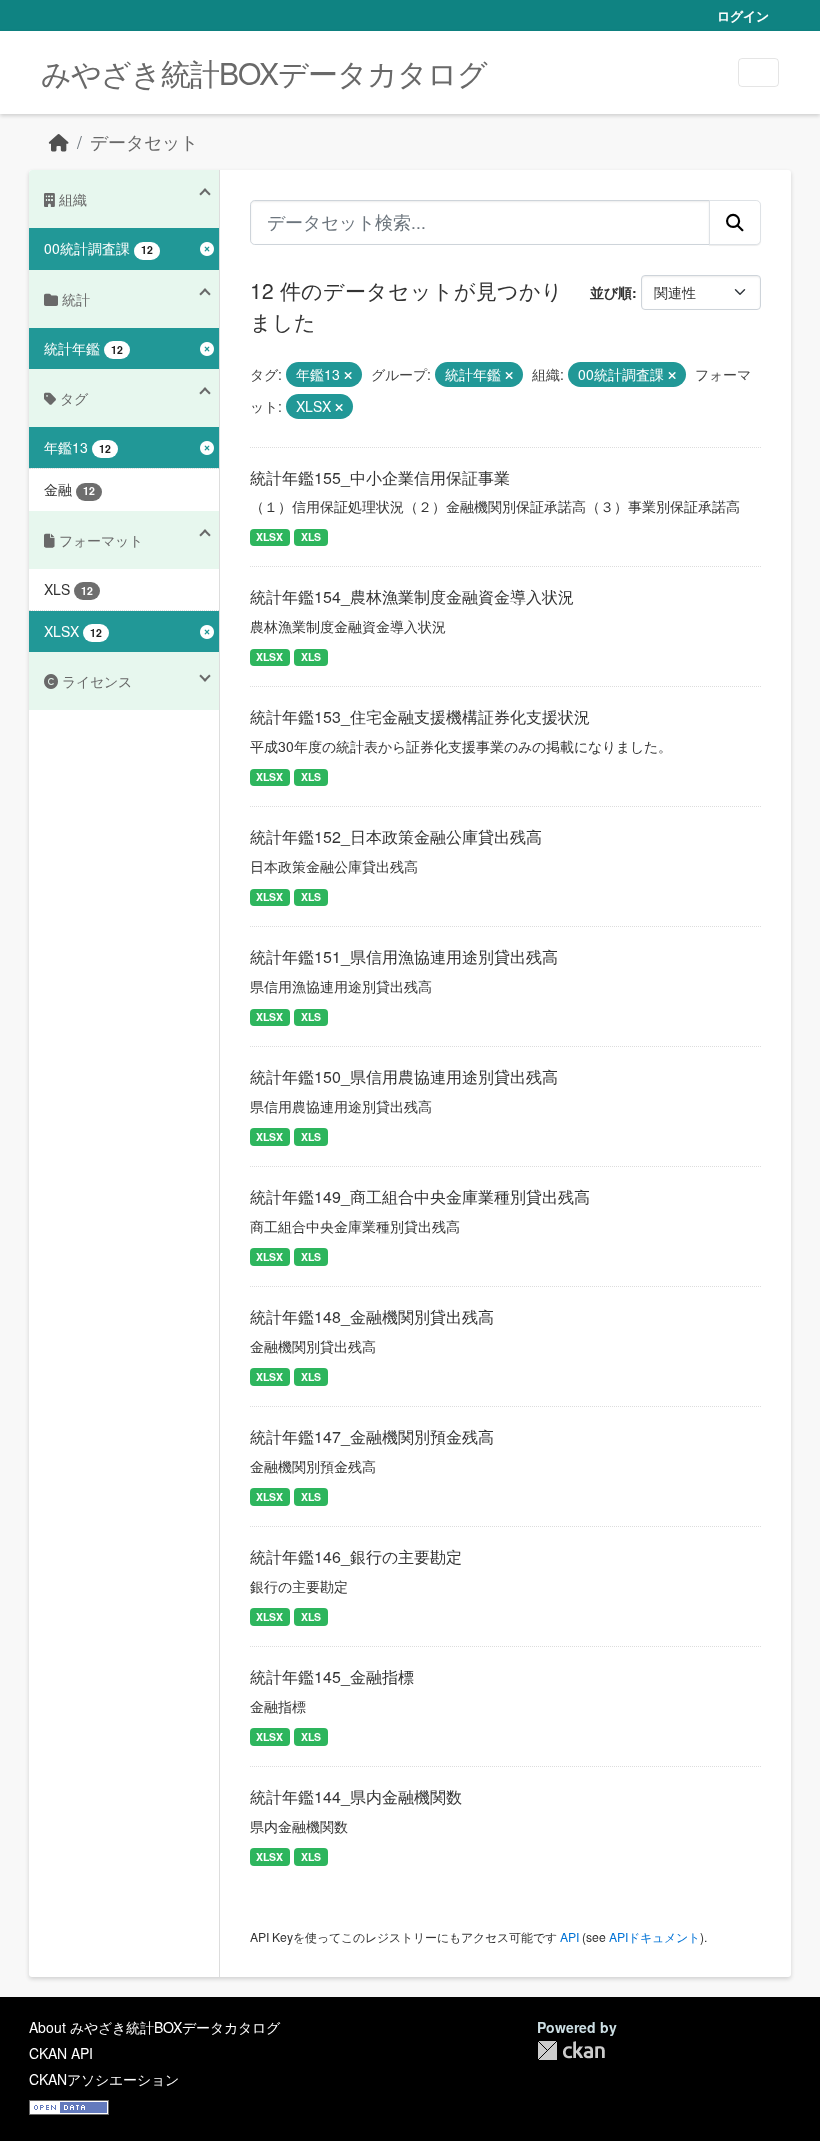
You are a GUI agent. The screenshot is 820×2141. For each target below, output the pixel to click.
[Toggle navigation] (758, 72)
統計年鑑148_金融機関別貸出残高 (372, 1316)
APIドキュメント (654, 1936)
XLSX (269, 536)
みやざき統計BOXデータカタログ (264, 72)
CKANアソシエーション (104, 2079)
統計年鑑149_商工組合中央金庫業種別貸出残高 (420, 1196)
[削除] (348, 375)
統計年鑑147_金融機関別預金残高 (372, 1436)
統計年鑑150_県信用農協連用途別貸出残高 (404, 1076)
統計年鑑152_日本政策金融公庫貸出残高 (396, 836)
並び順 (611, 292)
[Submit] (735, 222)
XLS (311, 536)
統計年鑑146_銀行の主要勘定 (356, 1556)
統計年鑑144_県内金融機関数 (356, 1796)
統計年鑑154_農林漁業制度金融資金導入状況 (412, 596)
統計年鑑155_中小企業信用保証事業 (380, 477)
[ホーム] (59, 141)
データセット (144, 141)
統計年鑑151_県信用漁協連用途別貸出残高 (404, 956)
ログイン (743, 15)
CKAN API (61, 2053)
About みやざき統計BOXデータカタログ (154, 2027)
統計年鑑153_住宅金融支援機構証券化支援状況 (420, 716)
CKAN (571, 2050)
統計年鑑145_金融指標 (332, 1676)
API (569, 1936)
